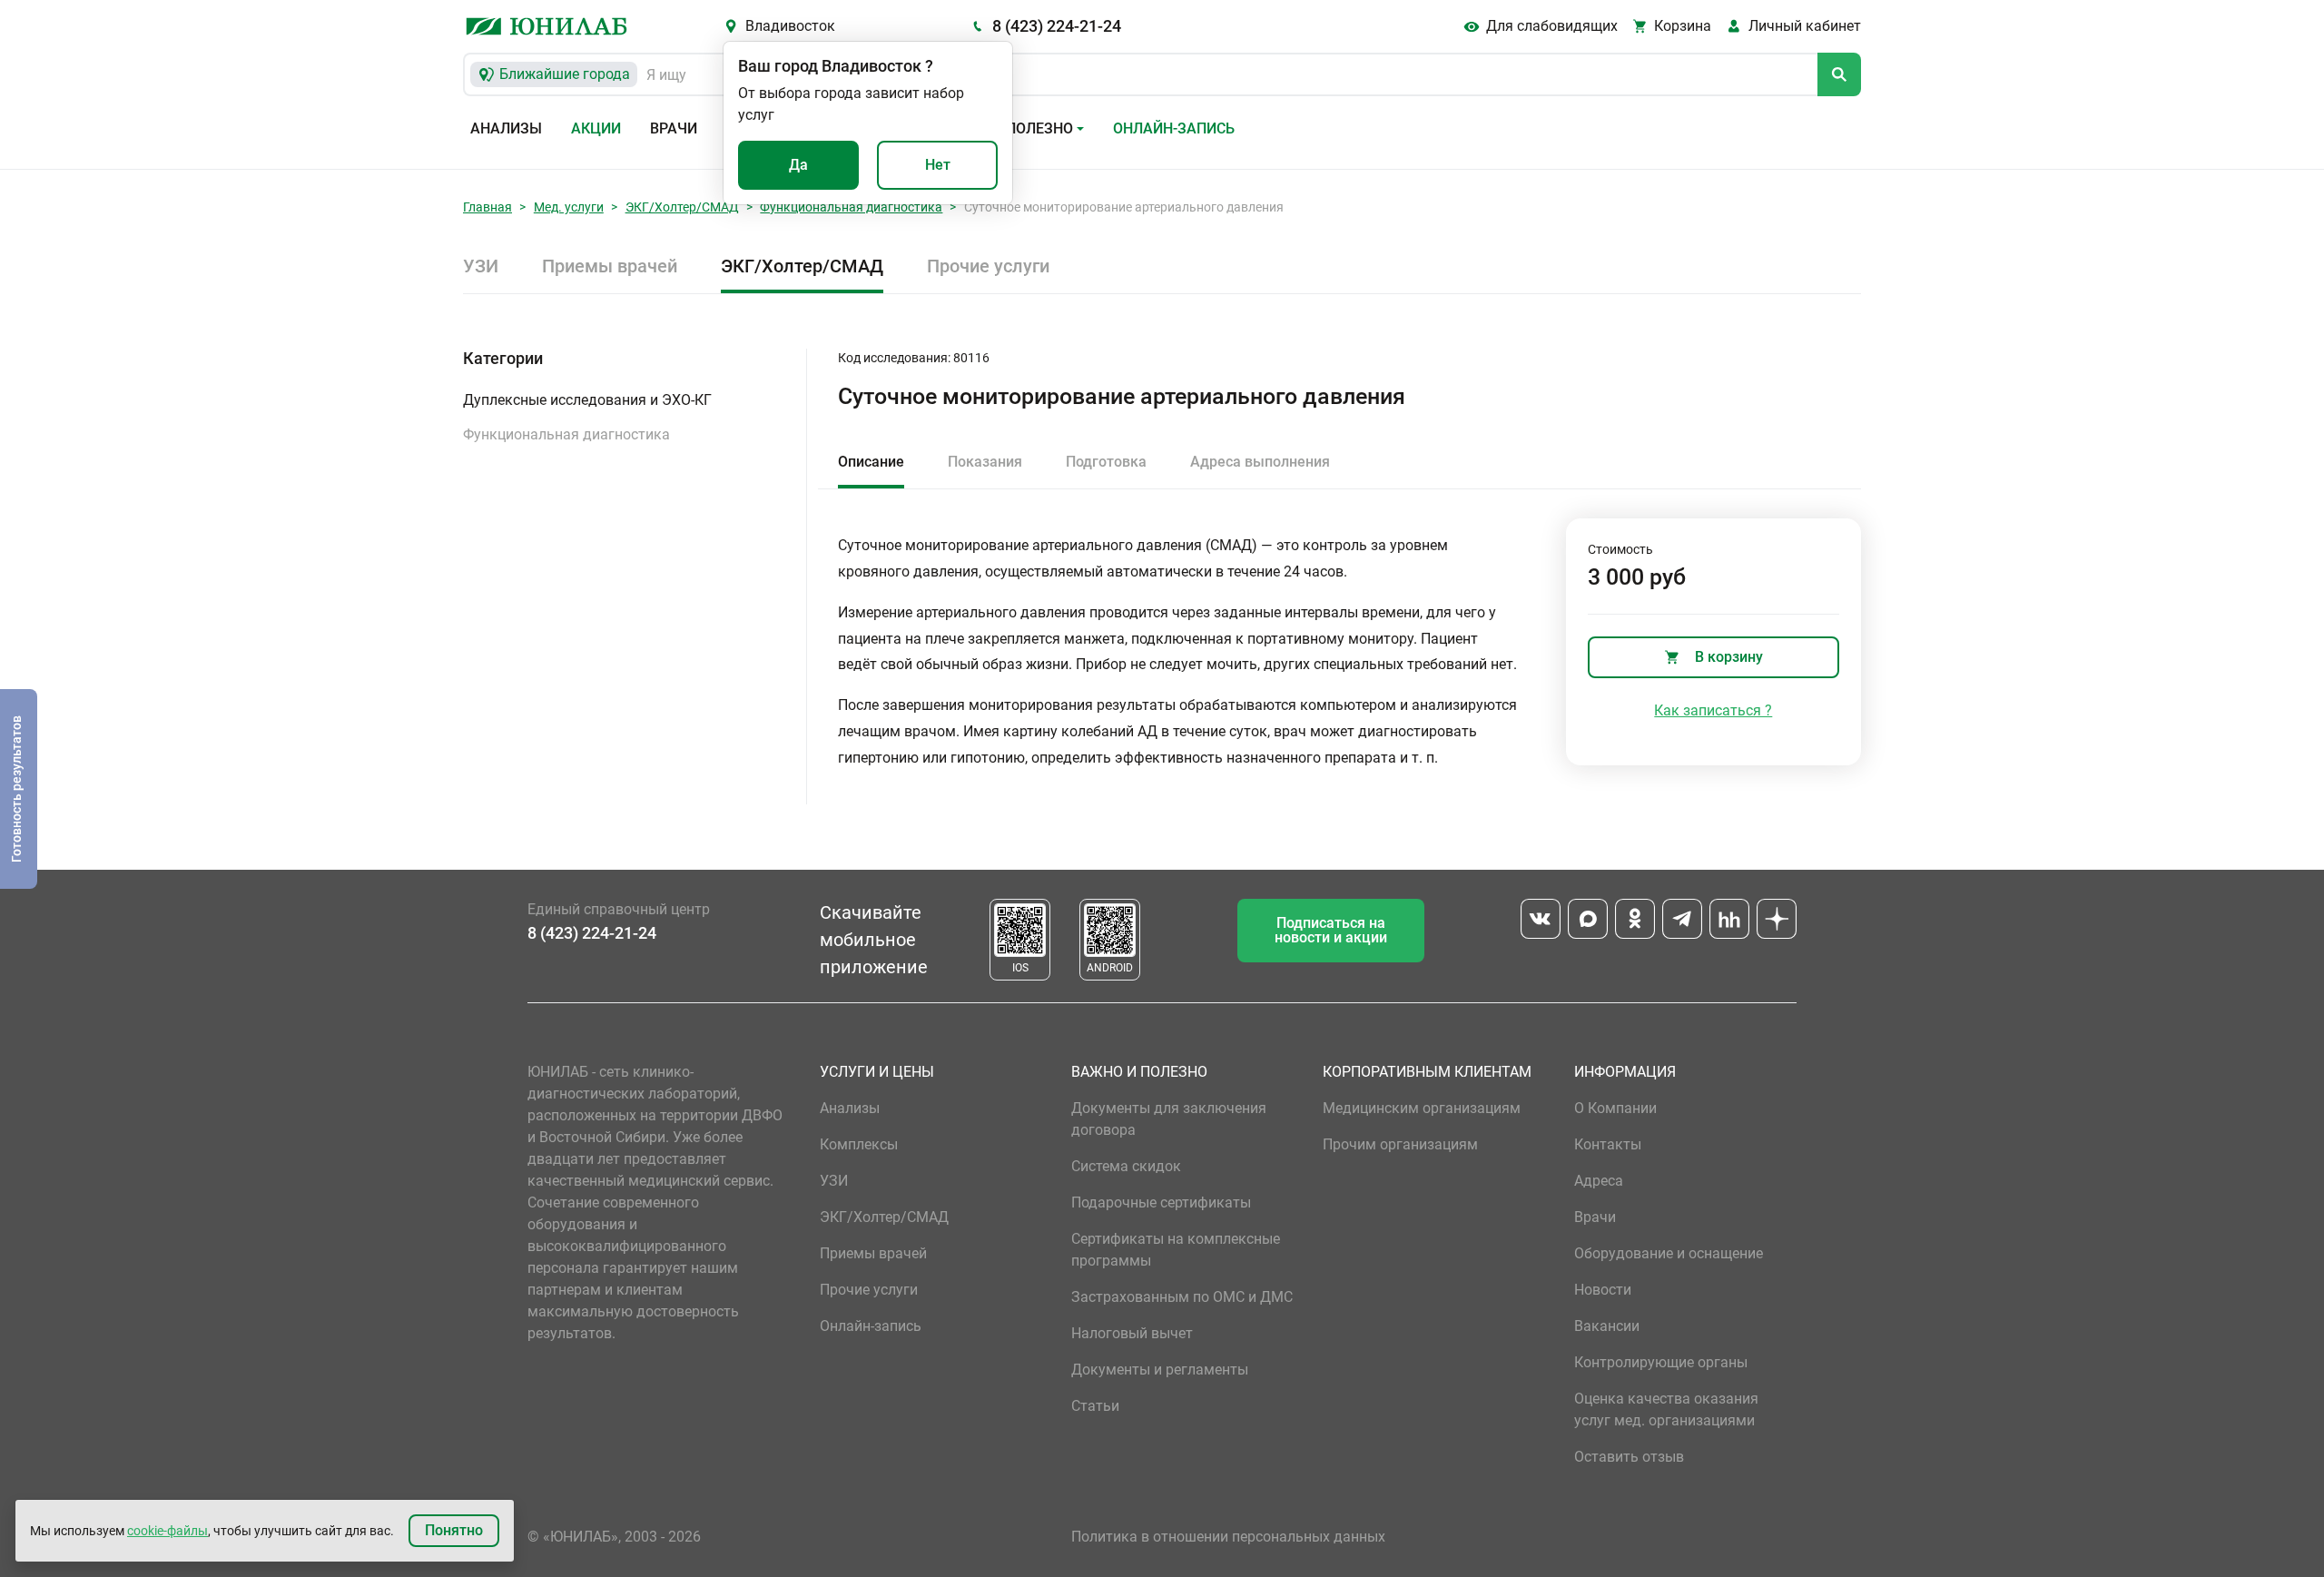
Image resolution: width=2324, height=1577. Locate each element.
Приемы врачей (610, 266)
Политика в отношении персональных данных (1228, 1537)
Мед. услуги (569, 207)
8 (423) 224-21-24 (1057, 26)
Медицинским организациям (1422, 1108)
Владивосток (790, 26)
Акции (596, 128)
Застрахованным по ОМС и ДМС (1182, 1297)
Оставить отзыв (1629, 1457)
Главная (487, 207)
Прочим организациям (1400, 1144)
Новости (1603, 1290)
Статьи (1095, 1406)
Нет (938, 165)
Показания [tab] (985, 462)
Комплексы (859, 1144)
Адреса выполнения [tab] (1260, 462)
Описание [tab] (871, 462)
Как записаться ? (1713, 710)
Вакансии (1607, 1326)
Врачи (674, 128)
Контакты (1608, 1144)
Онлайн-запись (1174, 128)
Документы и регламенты (1160, 1370)
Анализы (506, 128)
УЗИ (481, 266)
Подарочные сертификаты (1161, 1202)
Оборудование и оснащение (1669, 1253)
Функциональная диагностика (851, 207)
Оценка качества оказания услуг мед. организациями (1666, 1409)
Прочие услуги (988, 266)
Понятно (454, 1530)
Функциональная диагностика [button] (566, 434)
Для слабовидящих (1552, 26)
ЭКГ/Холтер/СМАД (682, 207)
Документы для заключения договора (1169, 1119)
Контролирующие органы (1661, 1362)
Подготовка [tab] (1106, 462)
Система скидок (1126, 1166)
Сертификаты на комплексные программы (1176, 1250)
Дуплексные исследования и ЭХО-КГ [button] (587, 400)
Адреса (1599, 1181)
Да (798, 165)
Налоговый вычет (1132, 1333)
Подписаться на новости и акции (1331, 930)
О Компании (1615, 1108)
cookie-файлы (167, 1531)
